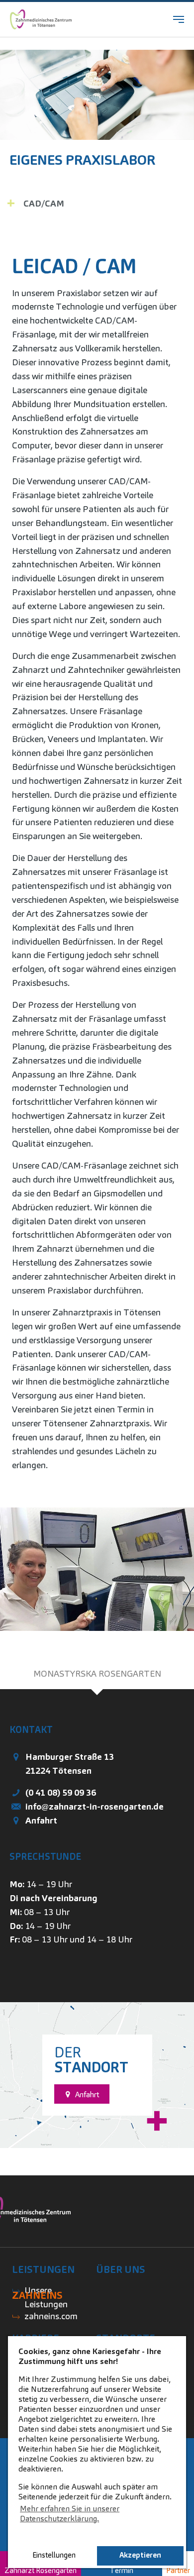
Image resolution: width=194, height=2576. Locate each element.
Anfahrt (41, 1820)
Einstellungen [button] (54, 2555)
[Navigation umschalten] (179, 19)
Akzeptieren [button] (140, 2555)
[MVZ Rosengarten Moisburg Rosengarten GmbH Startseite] (41, 19)
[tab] (97, 1674)
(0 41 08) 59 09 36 (61, 1792)
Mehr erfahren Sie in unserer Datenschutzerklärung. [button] (70, 2514)
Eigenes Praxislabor (82, 160)
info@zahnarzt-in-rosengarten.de (95, 1806)
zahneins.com (51, 2316)
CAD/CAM (44, 203)
